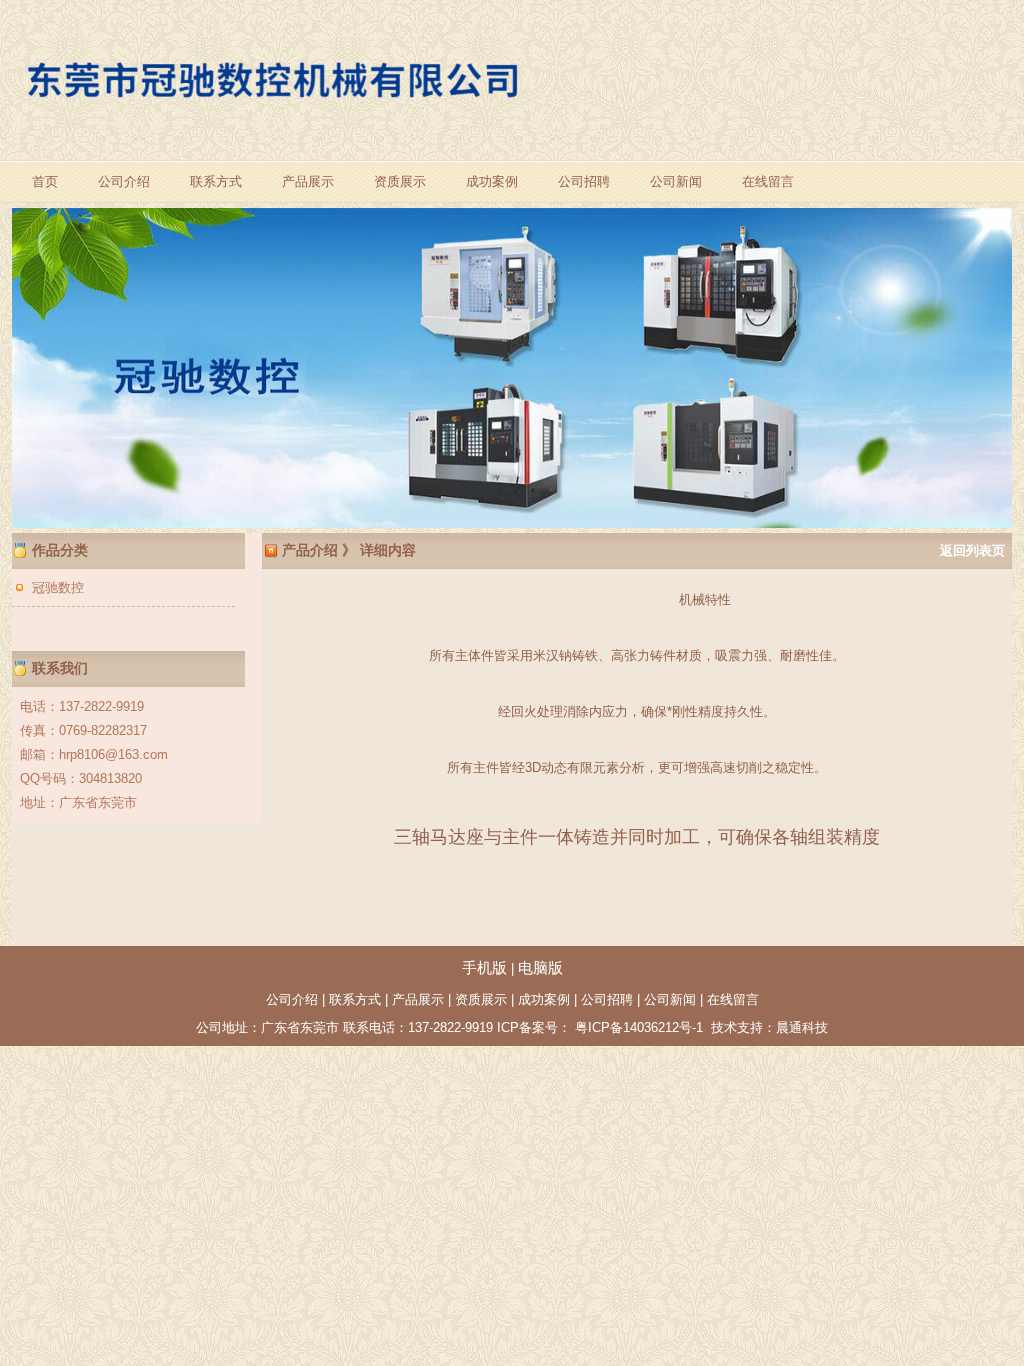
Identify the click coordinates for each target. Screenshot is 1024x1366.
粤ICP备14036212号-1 (637, 1027)
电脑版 (540, 968)
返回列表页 (972, 550)
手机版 (484, 968)
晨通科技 (802, 1027)
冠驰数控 (58, 587)
